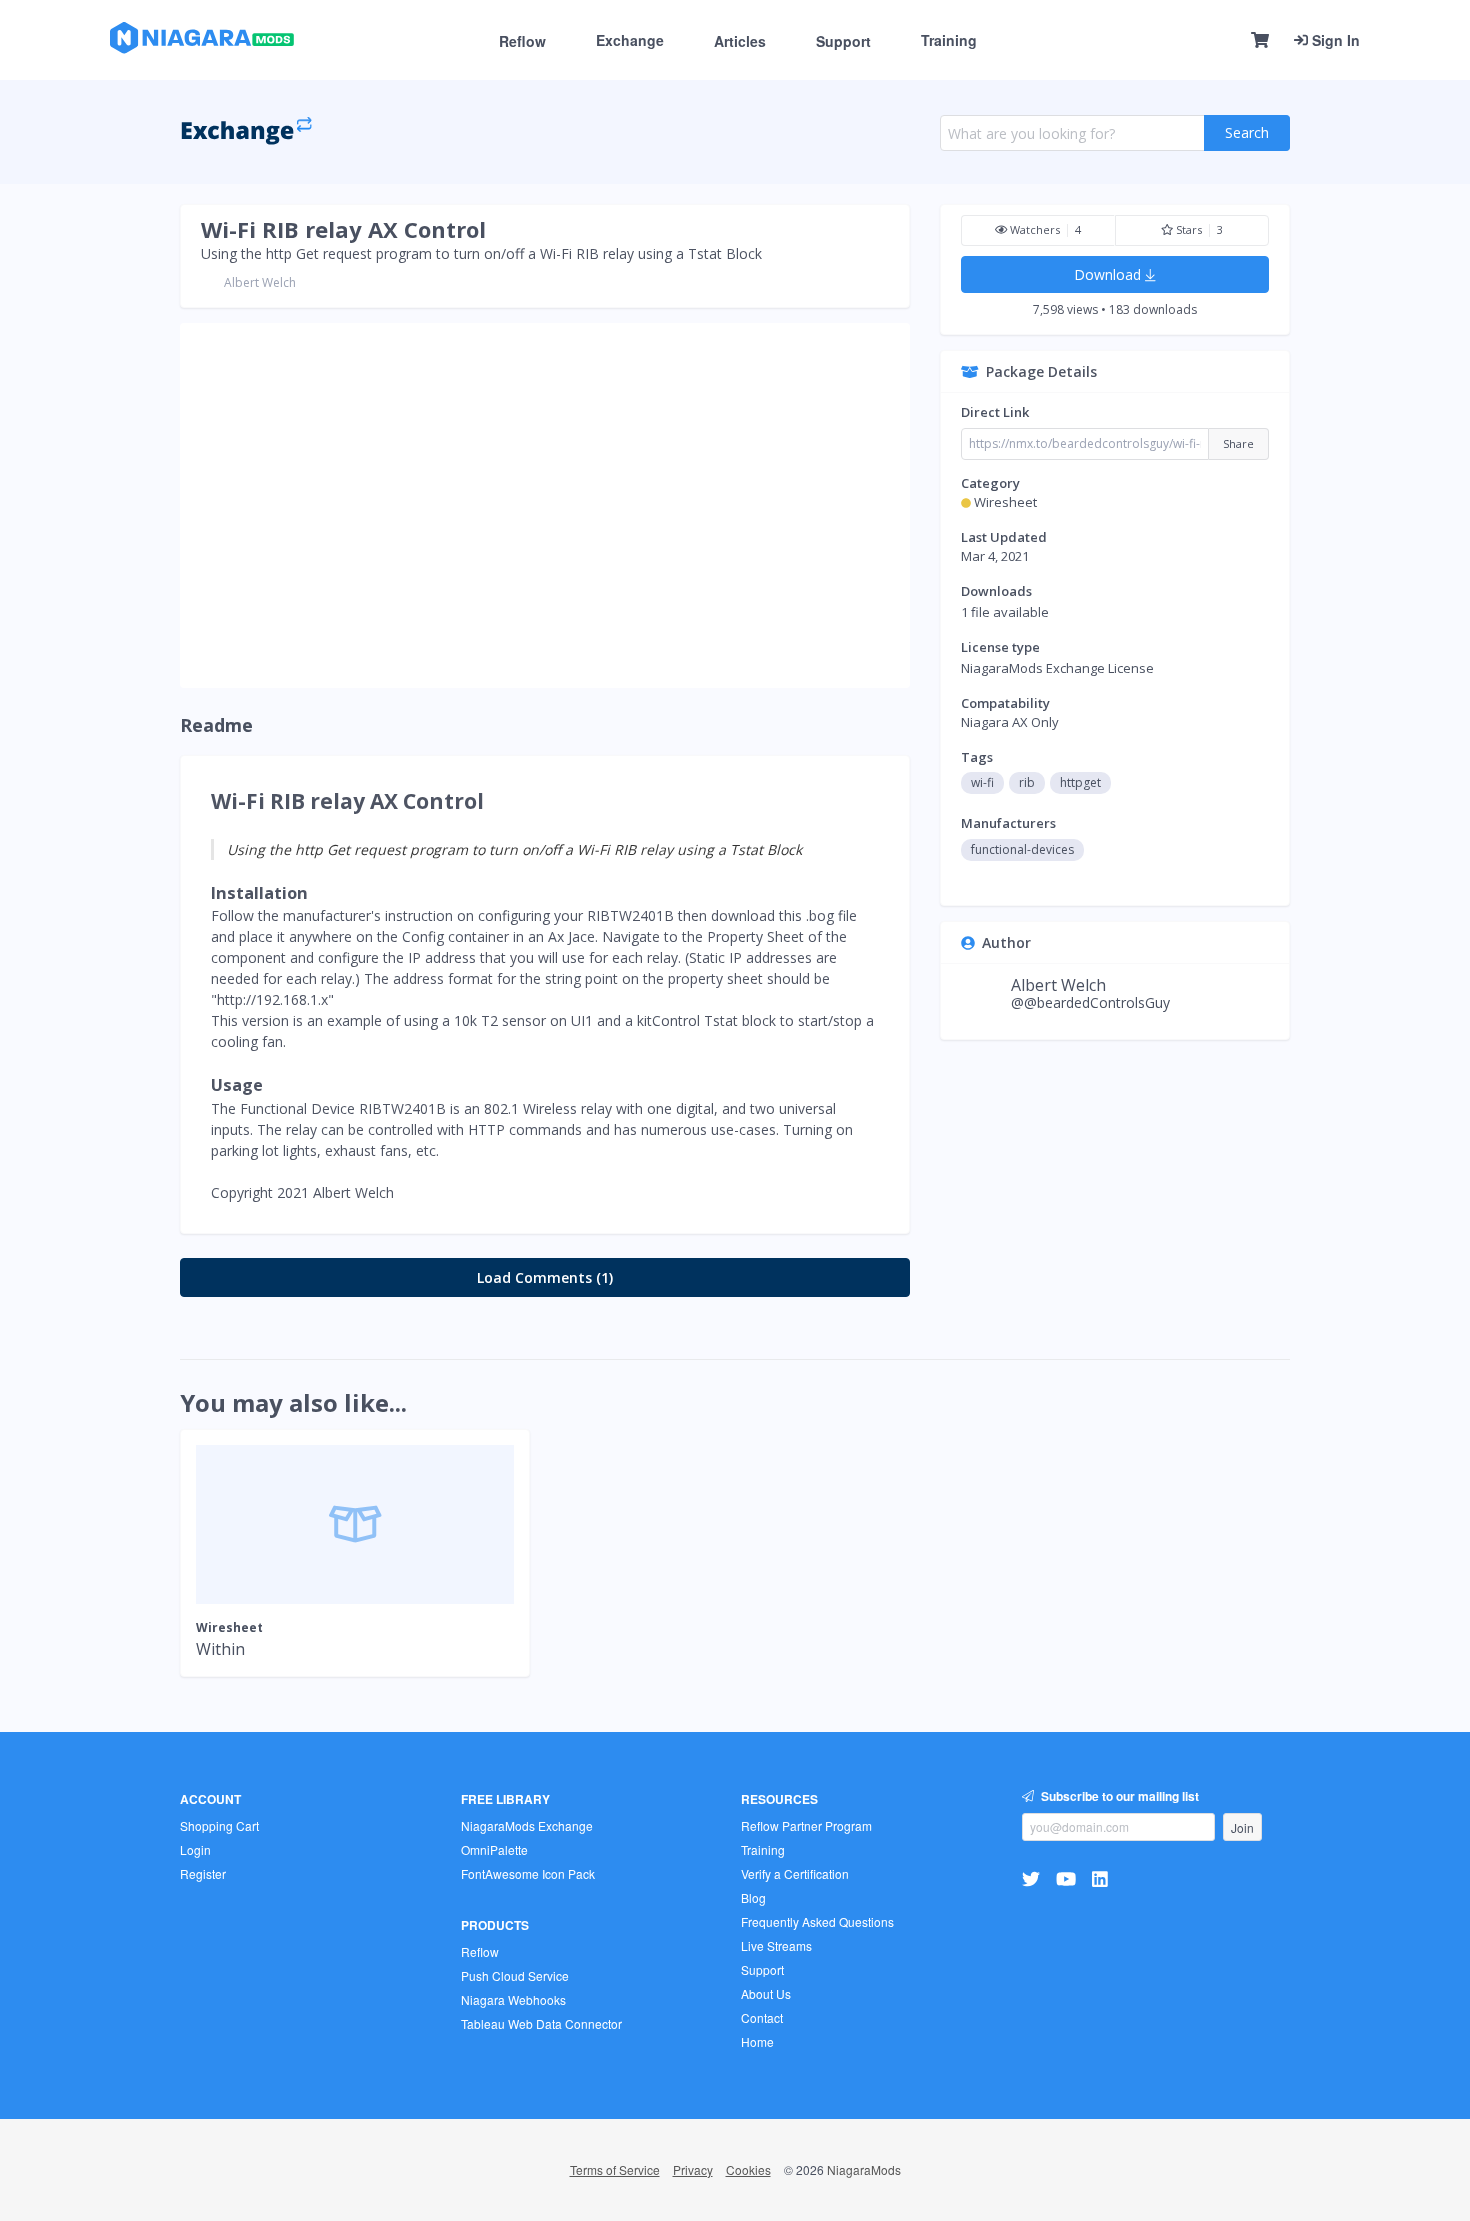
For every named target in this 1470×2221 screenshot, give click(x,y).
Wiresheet (1005, 502)
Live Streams (776, 1945)
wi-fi (982, 782)
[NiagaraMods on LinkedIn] (1102, 1878)
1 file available (1005, 612)
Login (195, 1849)
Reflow (522, 41)
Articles (740, 41)
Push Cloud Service (515, 1975)
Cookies (748, 2169)
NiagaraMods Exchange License (1057, 668)
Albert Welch (260, 282)
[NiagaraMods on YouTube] (1068, 1878)
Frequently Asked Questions (817, 1921)
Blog (753, 1897)
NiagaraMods (864, 2169)
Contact (762, 2017)
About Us (766, 1993)
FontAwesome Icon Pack (528, 1873)
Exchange (630, 40)
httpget (1080, 782)
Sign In (1334, 40)
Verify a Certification (795, 1873)
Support (843, 41)
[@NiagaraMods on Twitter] (1033, 1878)
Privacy (693, 2169)
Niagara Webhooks (513, 1999)
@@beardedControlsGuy (1090, 1002)
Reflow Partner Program (806, 1825)
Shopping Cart (219, 1825)
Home (757, 2041)
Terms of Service (615, 2169)
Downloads (996, 591)
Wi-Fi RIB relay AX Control (343, 229)
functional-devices (1022, 849)
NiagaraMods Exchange (527, 1825)
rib (1027, 782)
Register (203, 1873)
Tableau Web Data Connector (541, 2023)
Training (949, 40)
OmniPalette (494, 1849)
